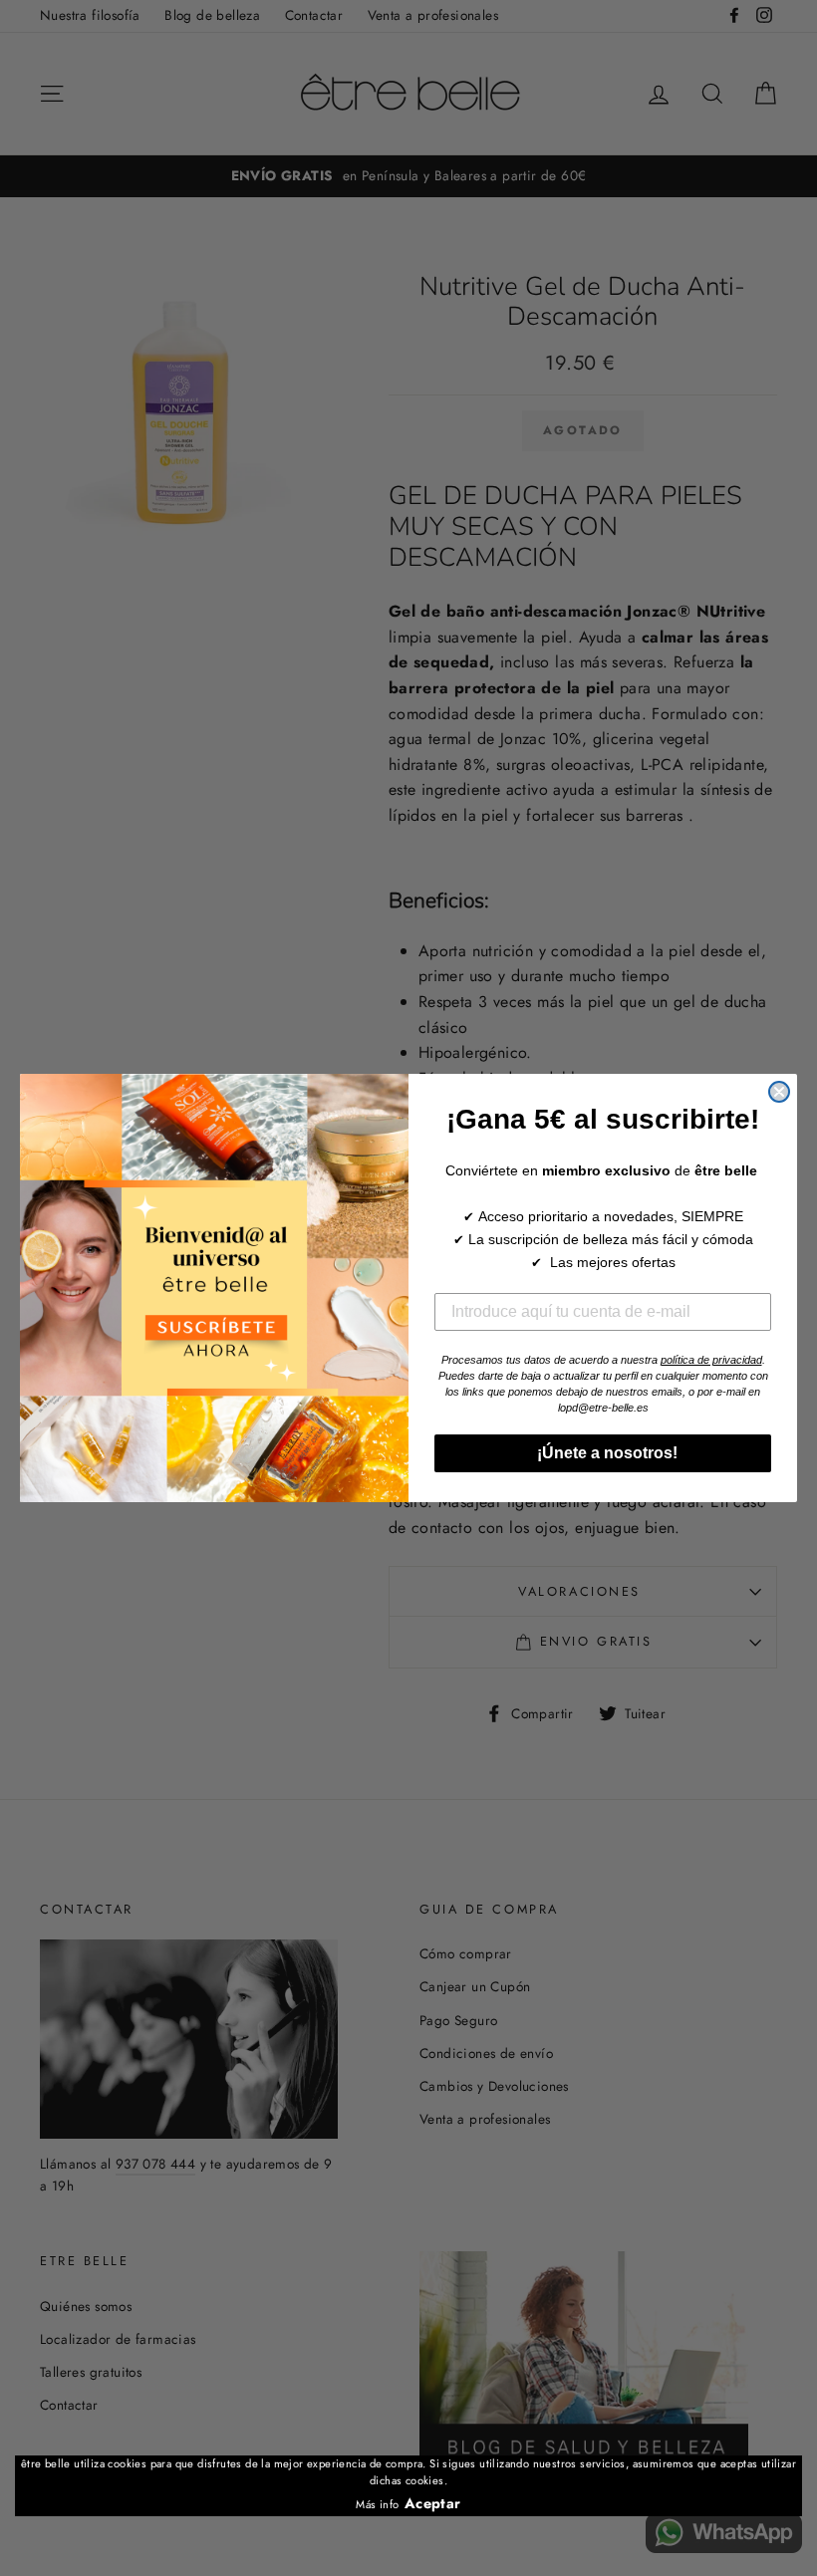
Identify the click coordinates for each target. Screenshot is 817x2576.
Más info (377, 2504)
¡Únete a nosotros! (603, 1453)
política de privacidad (711, 1360)
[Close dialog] (779, 1092)
